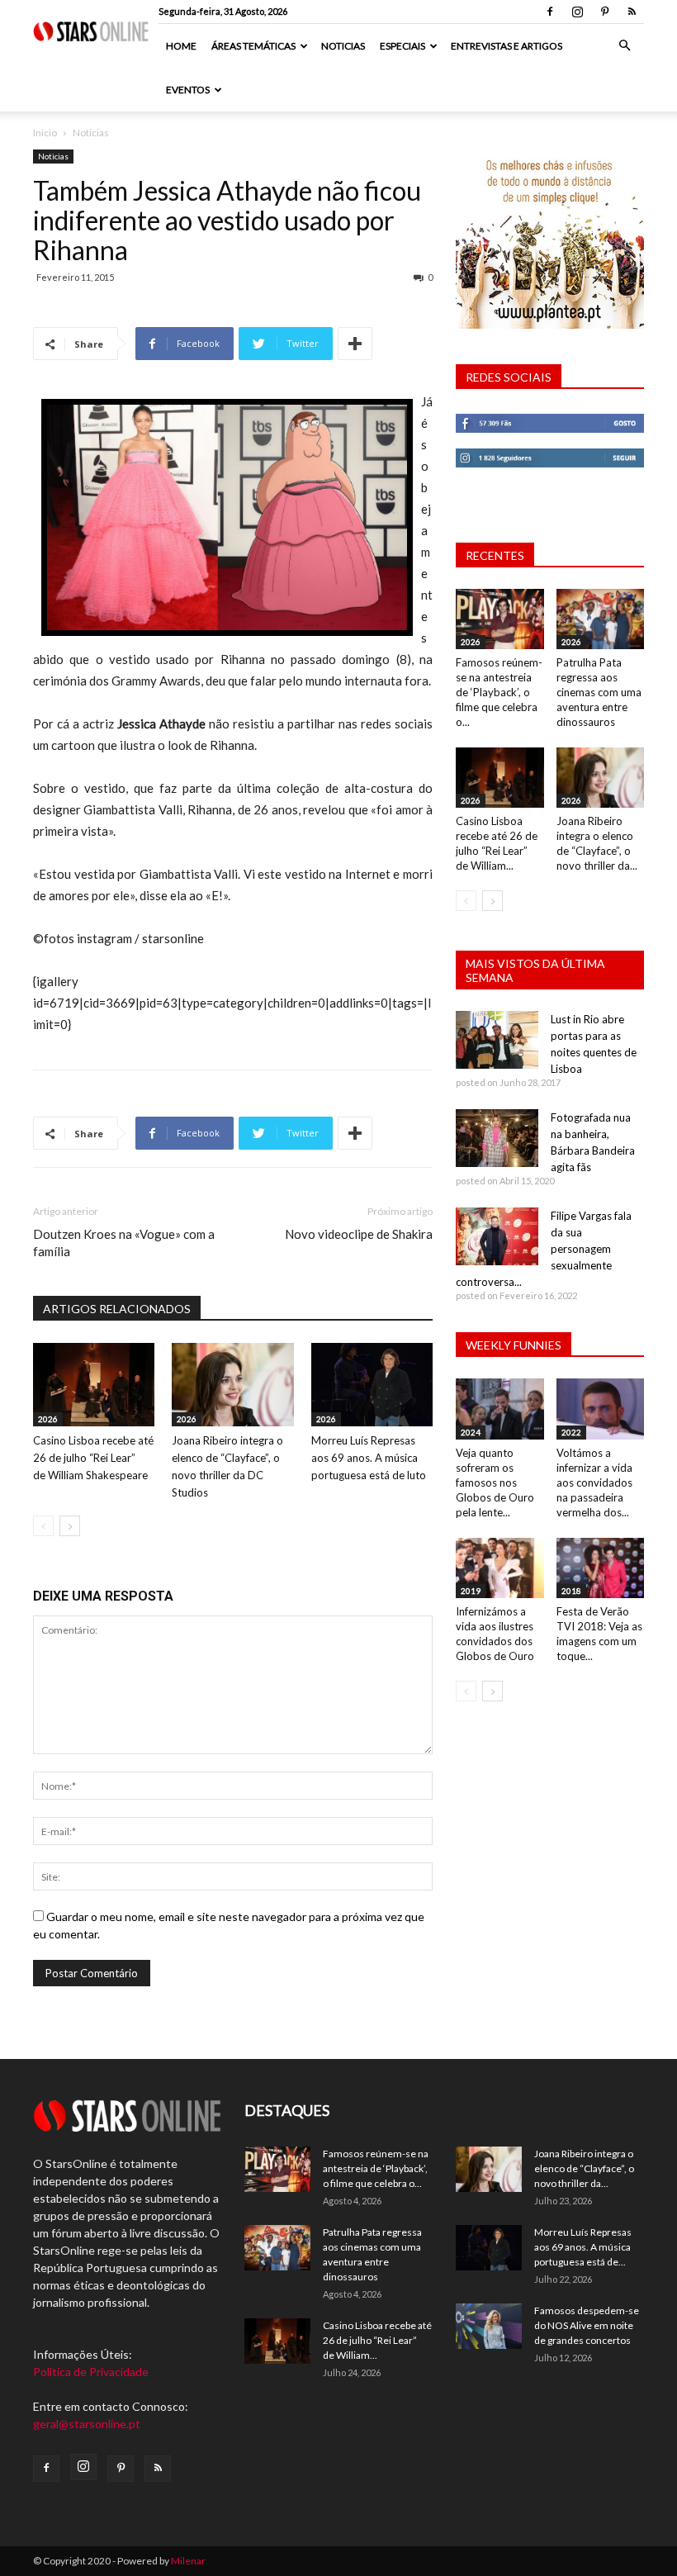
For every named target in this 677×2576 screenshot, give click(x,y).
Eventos (188, 90)
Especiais (402, 46)
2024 (471, 1432)
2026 (48, 1419)
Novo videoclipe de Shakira (359, 1234)
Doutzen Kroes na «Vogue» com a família (124, 1243)
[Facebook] (550, 12)
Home (181, 46)
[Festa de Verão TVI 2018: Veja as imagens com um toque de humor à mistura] (601, 1568)
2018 (571, 1591)
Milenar (188, 2561)
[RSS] (632, 12)
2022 (571, 1432)
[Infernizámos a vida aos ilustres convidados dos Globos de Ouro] (500, 1568)
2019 (471, 1591)
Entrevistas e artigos (507, 46)
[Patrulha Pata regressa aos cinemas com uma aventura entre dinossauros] (601, 619)
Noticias (343, 46)
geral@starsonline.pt (87, 2424)
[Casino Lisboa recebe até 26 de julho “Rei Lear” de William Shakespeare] (94, 1385)
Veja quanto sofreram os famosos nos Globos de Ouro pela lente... (495, 1483)
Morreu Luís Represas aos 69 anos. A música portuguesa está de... (583, 2247)
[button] (624, 46)
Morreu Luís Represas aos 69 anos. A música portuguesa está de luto (369, 1458)
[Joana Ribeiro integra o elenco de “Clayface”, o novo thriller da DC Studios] (232, 1385)
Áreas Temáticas (253, 46)
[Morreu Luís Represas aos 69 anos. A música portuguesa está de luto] (372, 1385)
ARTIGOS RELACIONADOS (117, 1309)
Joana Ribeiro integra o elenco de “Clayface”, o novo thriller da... (584, 2168)
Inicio (45, 133)
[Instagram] (577, 12)
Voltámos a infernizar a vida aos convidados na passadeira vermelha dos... (594, 1483)
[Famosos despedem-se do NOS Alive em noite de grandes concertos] (489, 2326)
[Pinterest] (604, 12)
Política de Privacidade (91, 2372)
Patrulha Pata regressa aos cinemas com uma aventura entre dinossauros (599, 692)
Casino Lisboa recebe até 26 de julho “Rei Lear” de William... (377, 2340)
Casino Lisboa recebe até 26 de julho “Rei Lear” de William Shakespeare (93, 1458)
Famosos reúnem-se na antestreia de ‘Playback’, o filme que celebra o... (499, 692)
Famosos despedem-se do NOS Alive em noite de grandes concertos (587, 2325)
